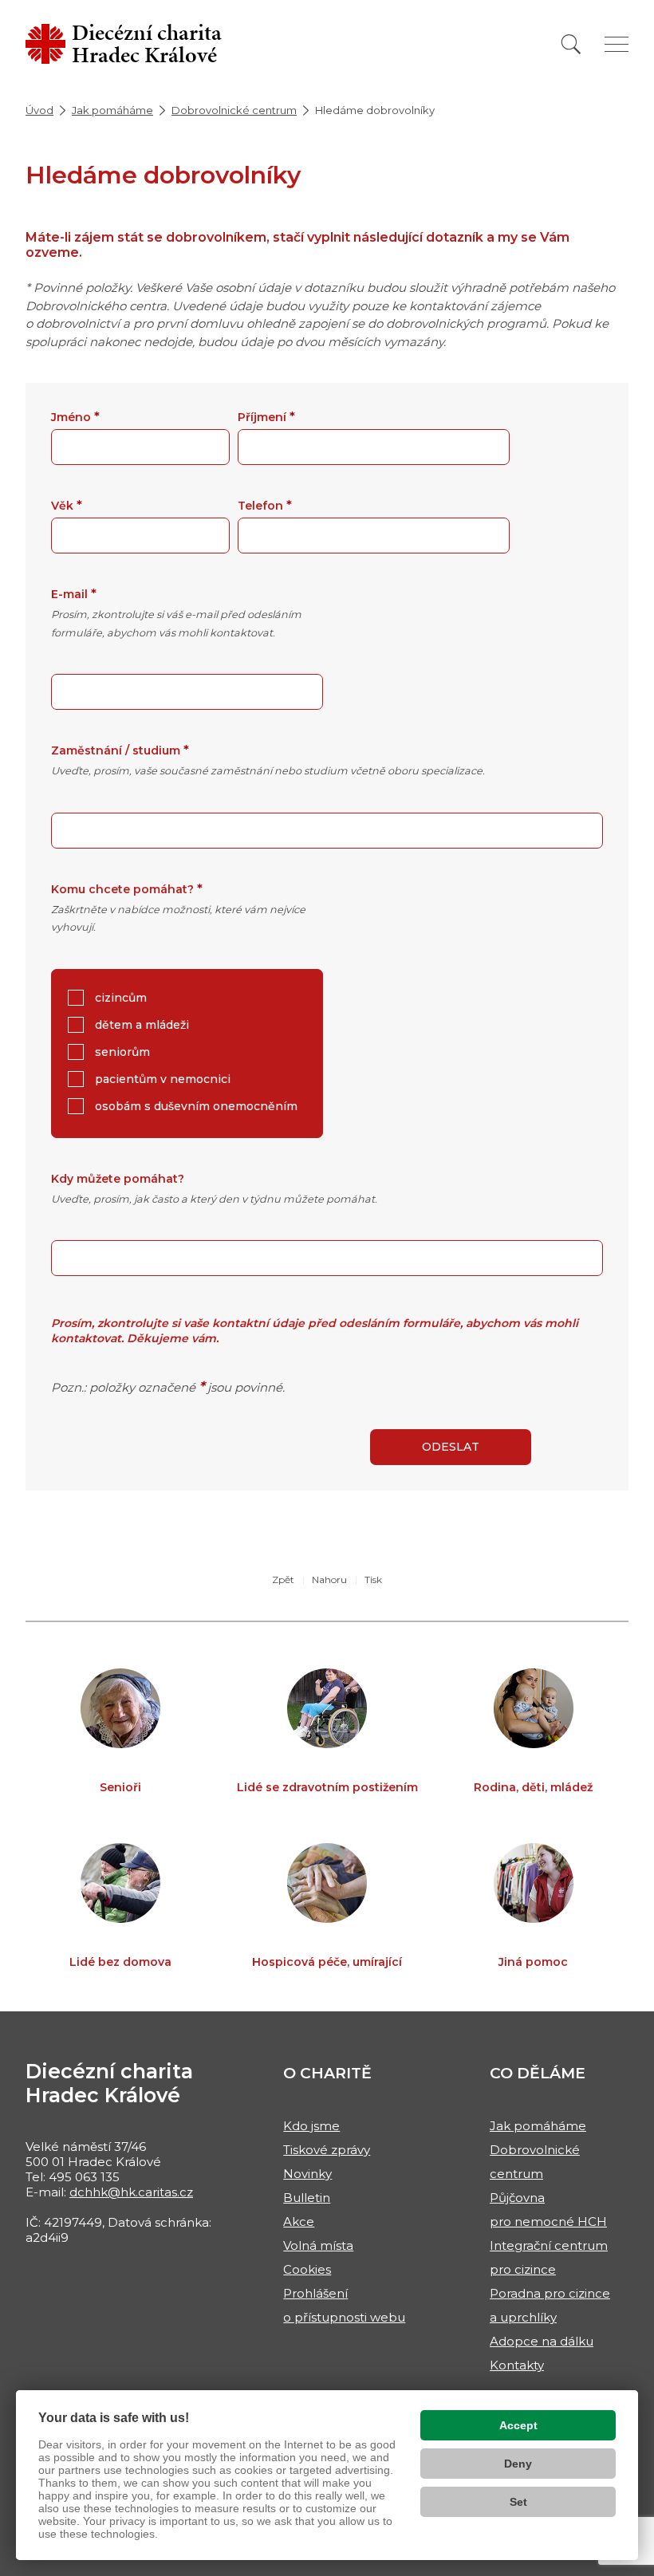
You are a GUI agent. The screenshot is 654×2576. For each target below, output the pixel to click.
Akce (299, 2222)
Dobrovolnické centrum (234, 110)
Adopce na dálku (542, 2341)
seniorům (121, 1052)
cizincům (119, 998)
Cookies (307, 2269)
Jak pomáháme (112, 110)
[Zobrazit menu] (617, 44)
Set (518, 2502)
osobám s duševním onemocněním (195, 1106)
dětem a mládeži (140, 1025)
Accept (518, 2425)
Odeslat (451, 1447)
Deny (518, 2464)
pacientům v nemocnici (161, 1079)
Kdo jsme (311, 2126)
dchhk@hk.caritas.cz (131, 2192)
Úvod (39, 110)
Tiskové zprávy (327, 2150)
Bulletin (307, 2198)
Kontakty (517, 2365)
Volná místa (318, 2245)
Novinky (307, 2174)
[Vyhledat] (571, 44)
